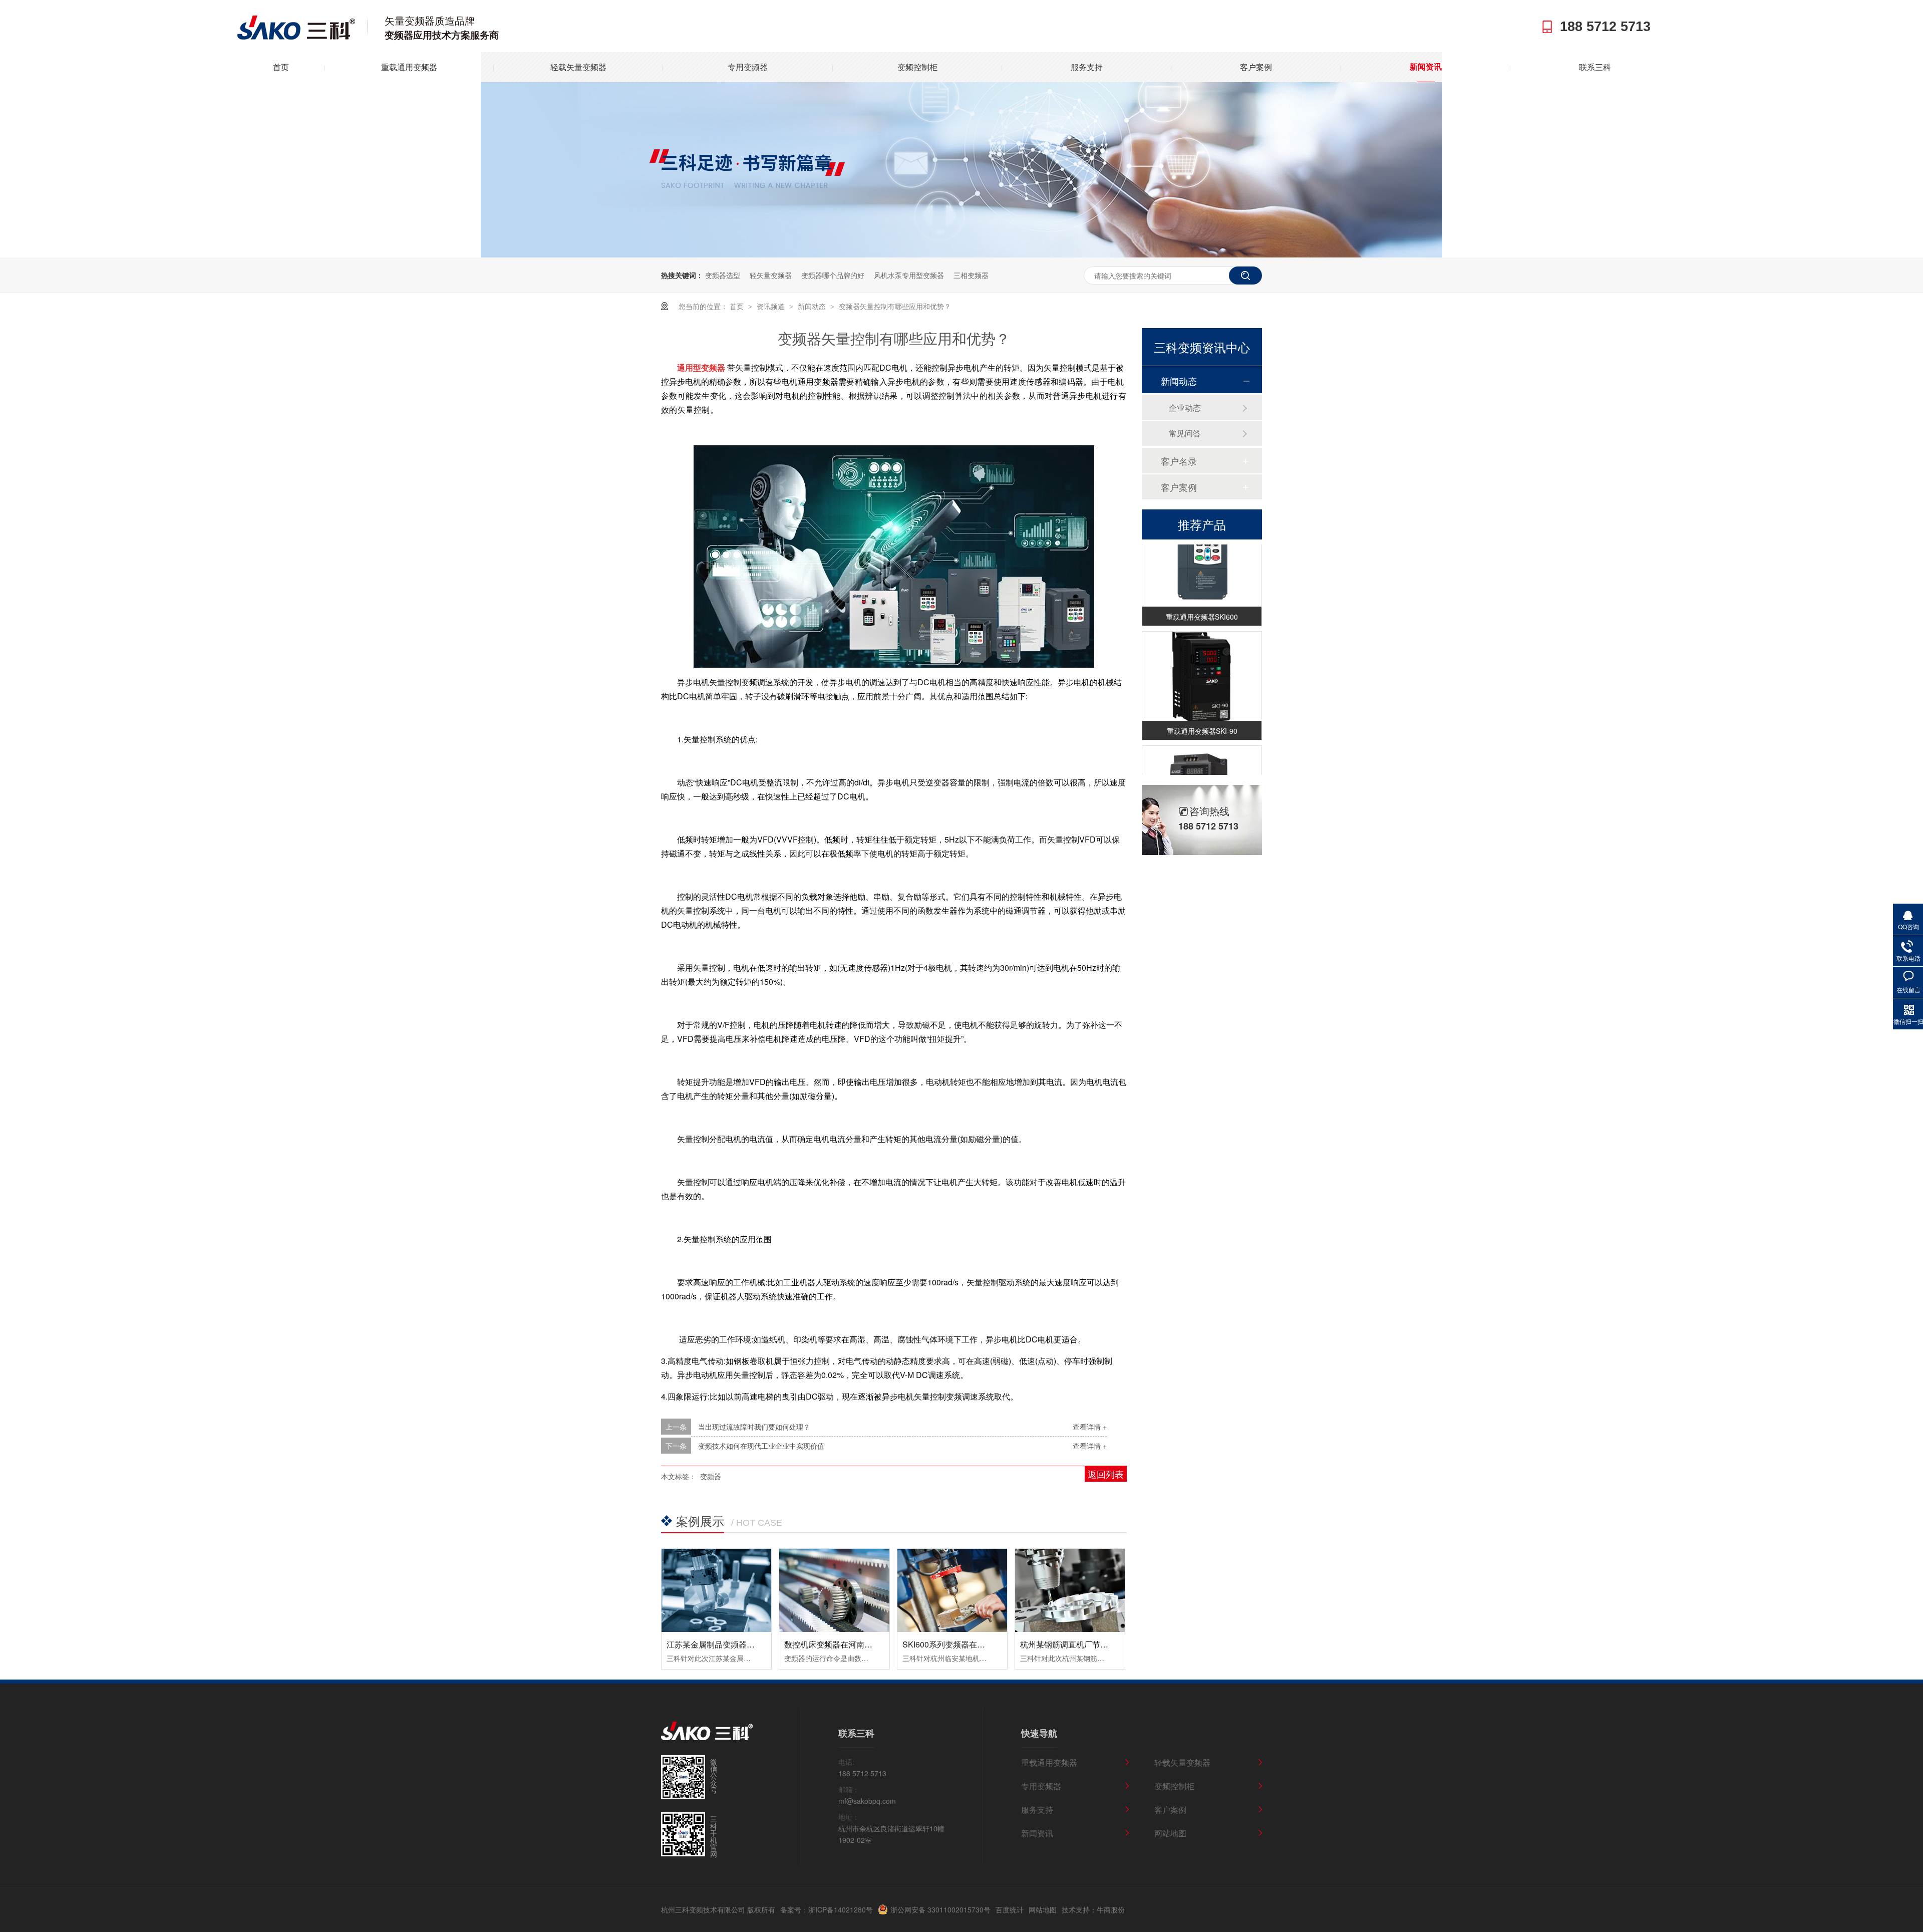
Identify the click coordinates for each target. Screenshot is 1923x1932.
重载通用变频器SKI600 (1202, 601)
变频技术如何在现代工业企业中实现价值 (761, 1446)
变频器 (711, 1476)
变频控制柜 (917, 67)
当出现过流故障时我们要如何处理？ (754, 1427)
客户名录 (1179, 461)
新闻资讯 (1426, 67)
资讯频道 (772, 306)
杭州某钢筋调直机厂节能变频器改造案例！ (1096, 1644)
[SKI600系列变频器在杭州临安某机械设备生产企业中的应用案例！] (952, 1590)
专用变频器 (748, 67)
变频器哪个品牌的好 (833, 275)
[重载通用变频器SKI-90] (1202, 661)
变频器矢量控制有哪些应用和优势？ (895, 306)
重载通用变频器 (409, 67)
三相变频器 (971, 275)
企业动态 (1185, 407)
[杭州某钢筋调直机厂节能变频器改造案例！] (1070, 1590)
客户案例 (1256, 67)
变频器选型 (723, 275)
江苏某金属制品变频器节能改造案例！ (735, 1644)
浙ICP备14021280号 (841, 1909)
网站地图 (1170, 1833)
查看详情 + (1090, 1427)
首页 (281, 67)
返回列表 (1106, 1474)
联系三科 (1595, 67)
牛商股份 (1111, 1909)
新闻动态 (813, 306)
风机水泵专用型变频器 (909, 275)
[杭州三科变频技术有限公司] (296, 37)
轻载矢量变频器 (578, 67)
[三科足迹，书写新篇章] (961, 254)
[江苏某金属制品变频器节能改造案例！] (716, 1590)
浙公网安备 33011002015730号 (940, 1909)
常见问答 (1185, 433)
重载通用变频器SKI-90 (1202, 715)
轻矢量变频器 (771, 275)
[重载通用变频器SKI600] (1202, 547)
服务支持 (1087, 67)
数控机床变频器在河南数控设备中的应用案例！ (868, 1644)
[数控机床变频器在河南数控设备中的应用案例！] (834, 1590)
